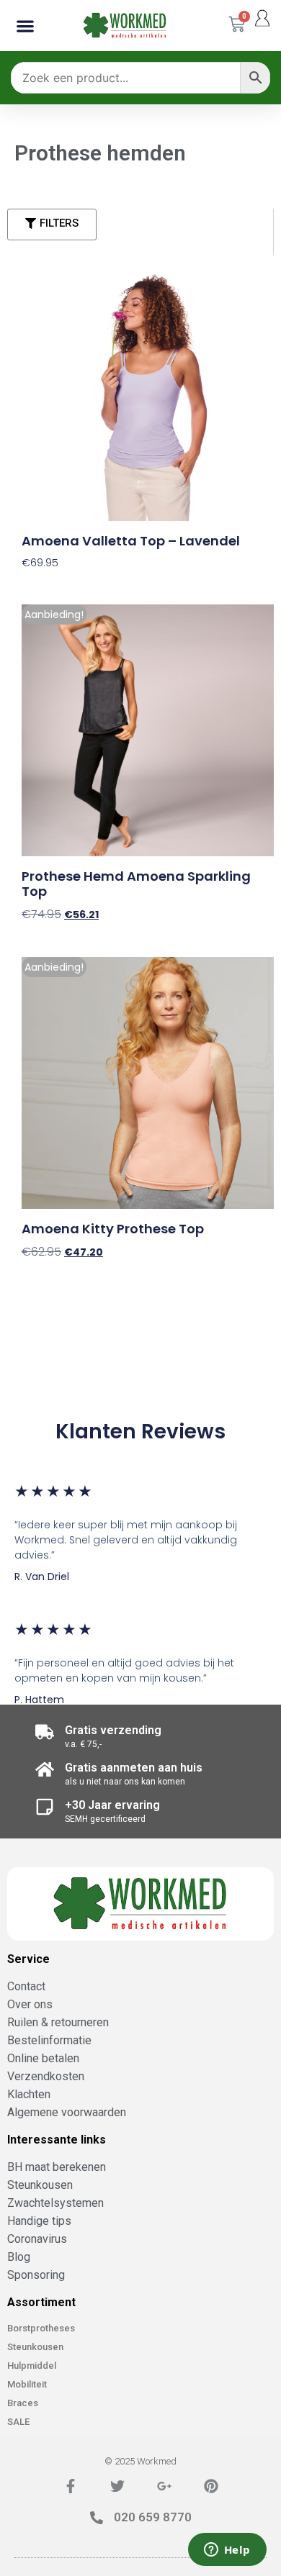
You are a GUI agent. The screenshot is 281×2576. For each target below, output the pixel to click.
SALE (18, 2422)
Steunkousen (35, 2347)
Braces (23, 2403)
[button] (26, 26)
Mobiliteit (27, 2384)
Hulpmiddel (32, 2366)
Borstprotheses (41, 2328)
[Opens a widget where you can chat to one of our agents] (227, 2551)
